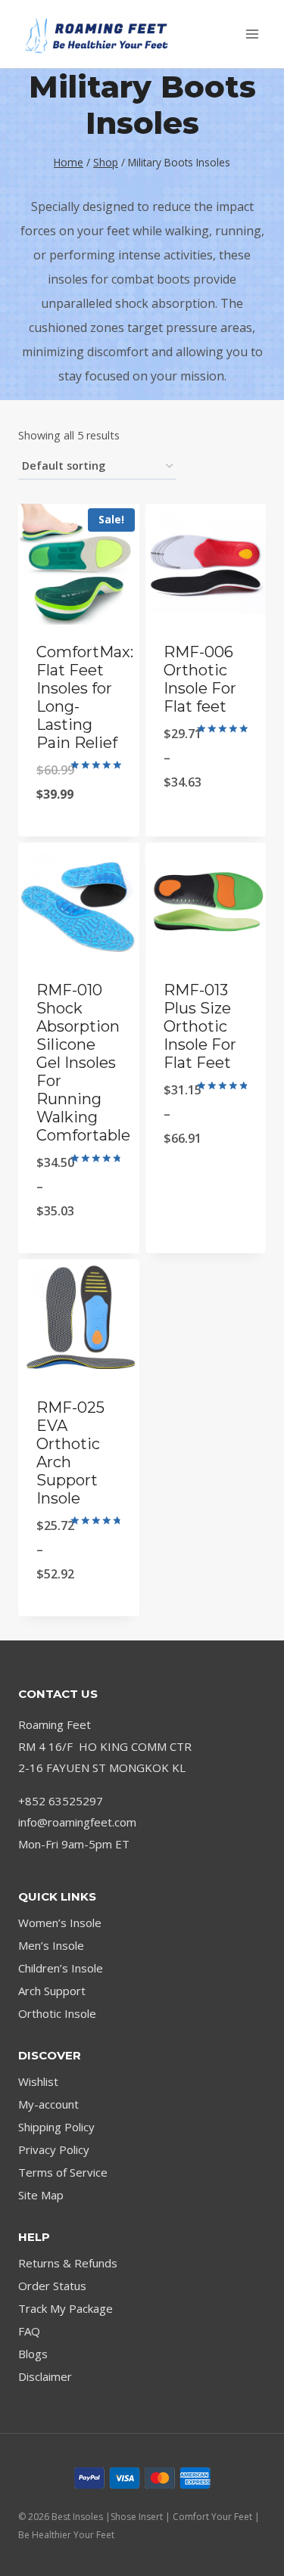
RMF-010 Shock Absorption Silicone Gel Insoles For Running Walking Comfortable (83, 1063)
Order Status (52, 2286)
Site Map (41, 2195)
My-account (48, 2104)
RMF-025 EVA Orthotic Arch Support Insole (70, 1453)
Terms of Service (63, 2172)
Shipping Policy (56, 2127)
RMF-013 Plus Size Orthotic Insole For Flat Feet (200, 1026)
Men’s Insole (51, 1945)
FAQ (29, 2331)
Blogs (33, 2354)
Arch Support (52, 1991)
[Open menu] (252, 34)
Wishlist (38, 2081)
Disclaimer (45, 2376)
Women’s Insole (60, 1923)
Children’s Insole (61, 1968)
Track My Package (66, 2308)
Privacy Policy (54, 2149)
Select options (78, 833)
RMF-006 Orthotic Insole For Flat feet (200, 679)
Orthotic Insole (57, 2013)
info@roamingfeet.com (77, 1822)
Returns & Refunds (68, 2263)
